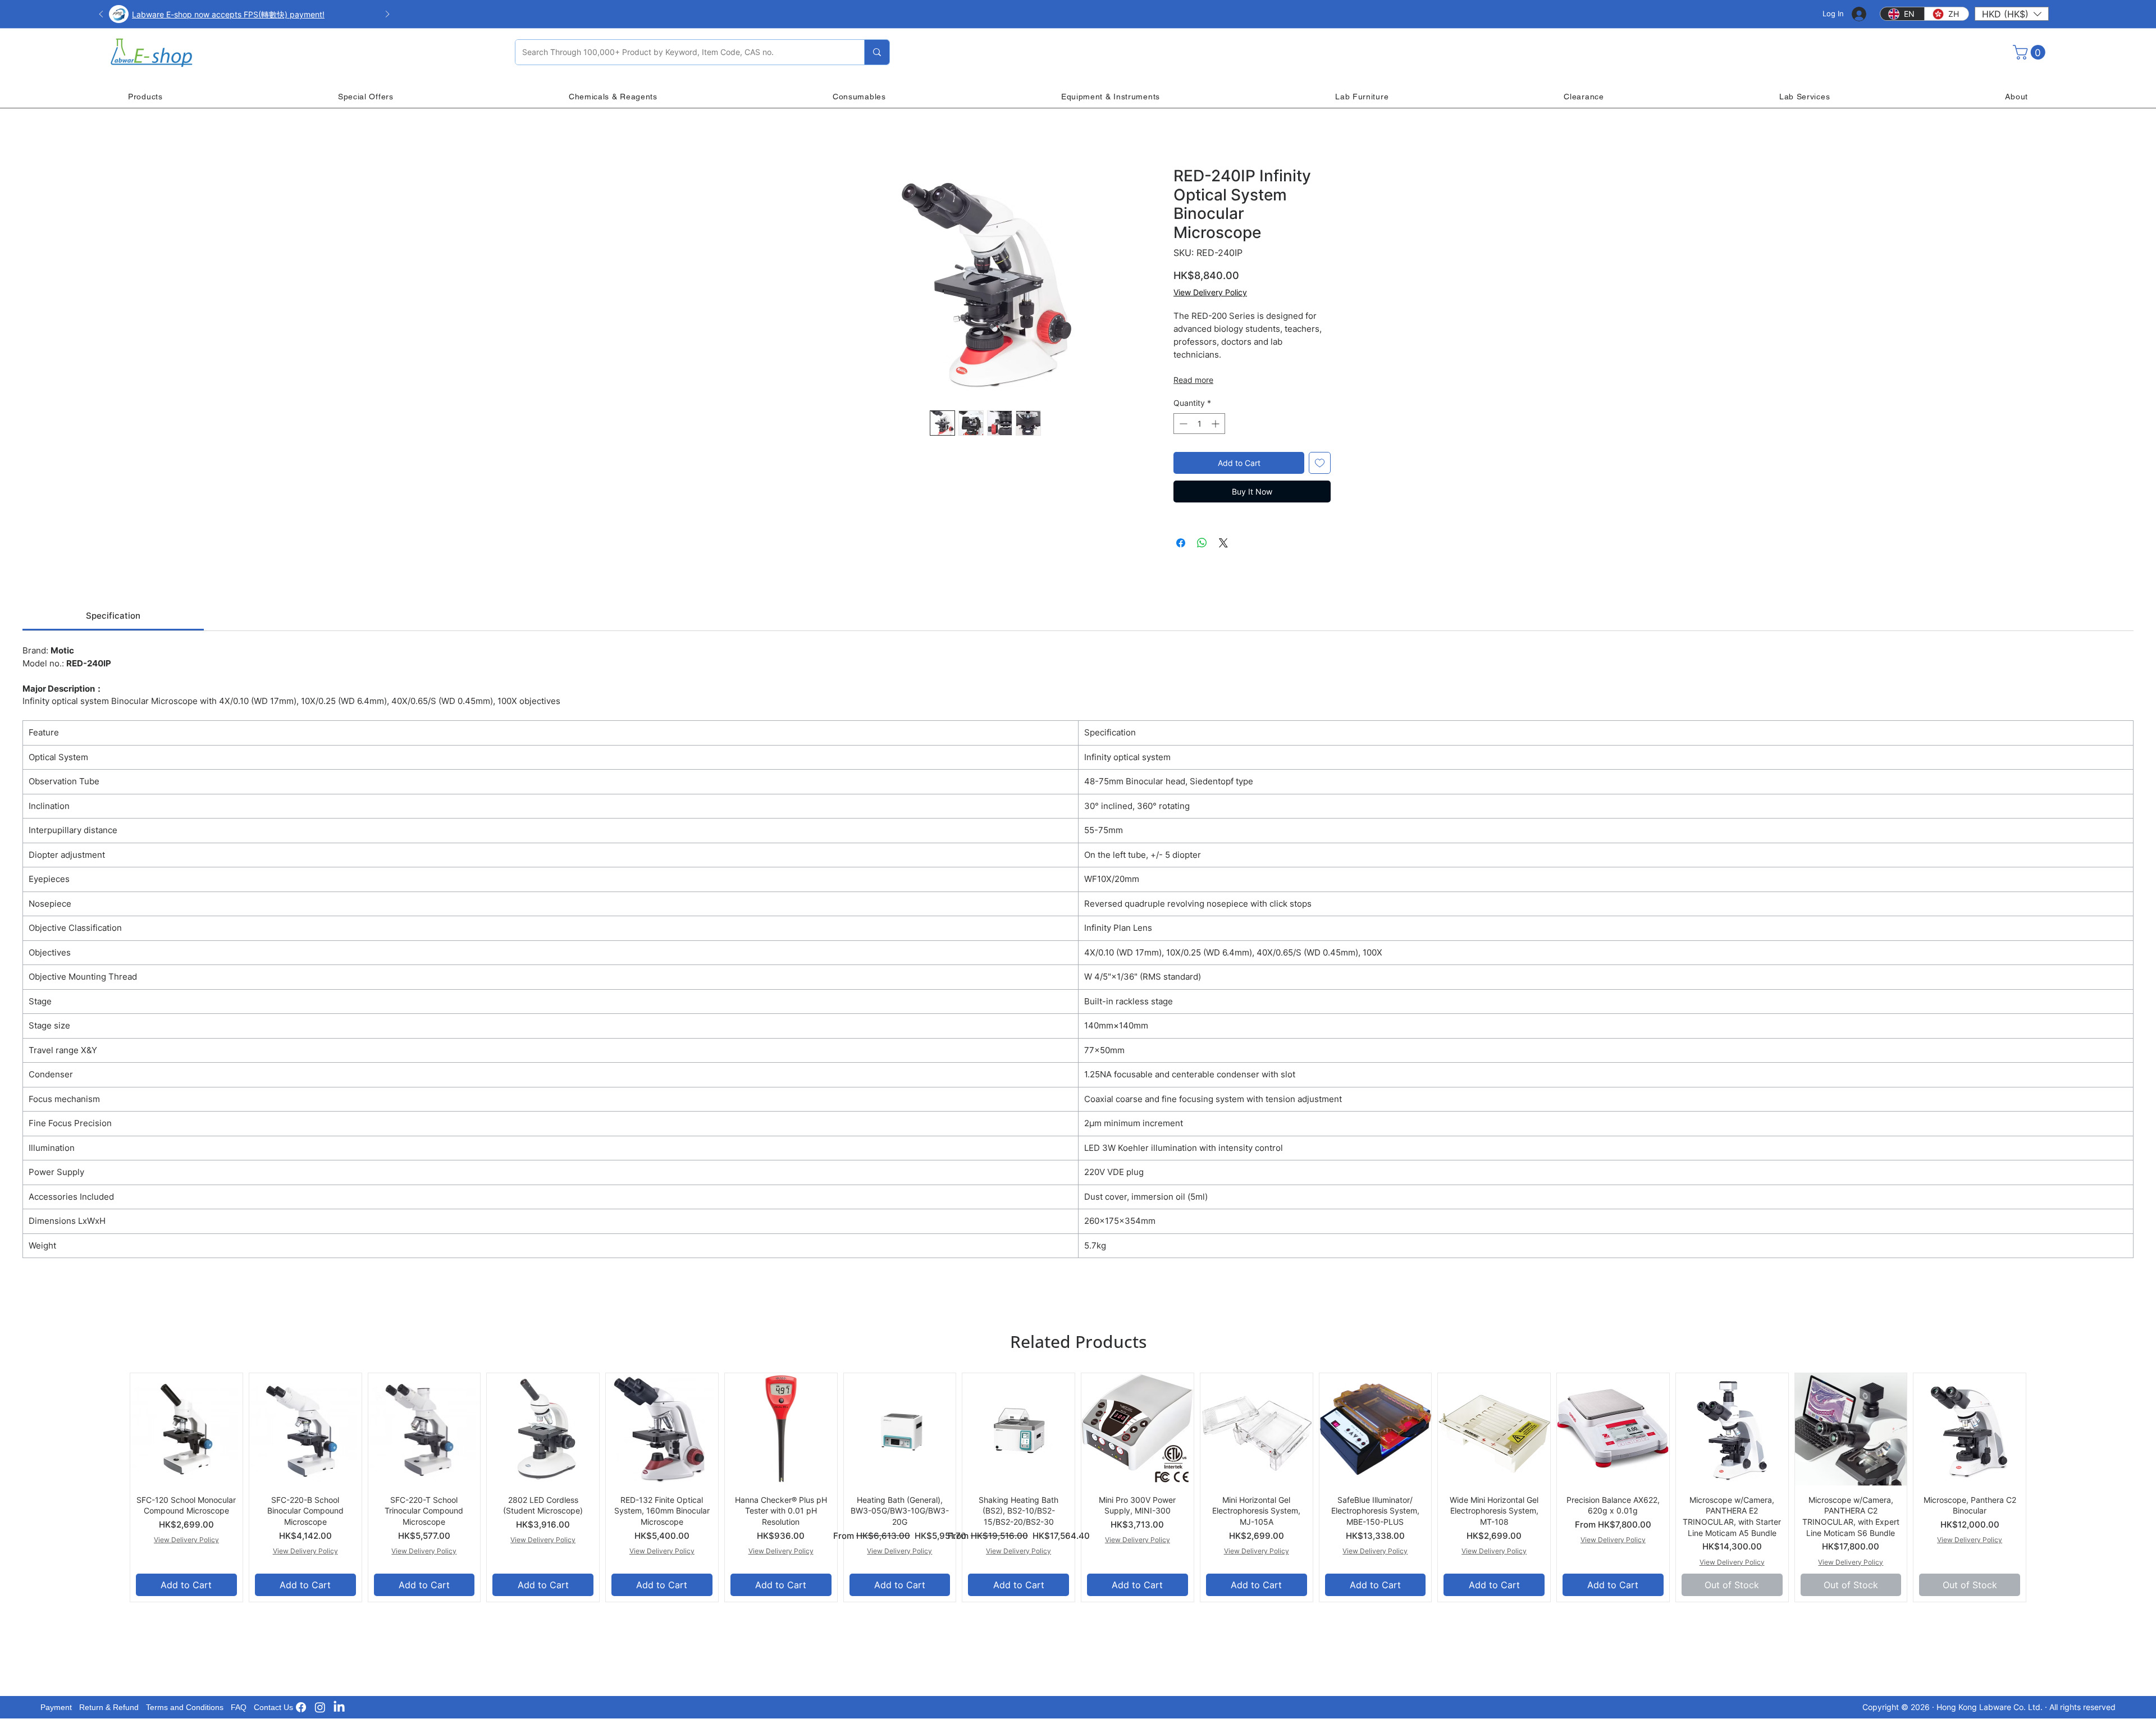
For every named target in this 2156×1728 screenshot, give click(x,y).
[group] (1078, 1487)
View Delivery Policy (1210, 292)
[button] (2012, 14)
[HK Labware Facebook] (301, 1707)
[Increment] (1216, 424)
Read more (1193, 380)
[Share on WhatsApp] (1202, 543)
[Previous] (101, 15)
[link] (113, 616)
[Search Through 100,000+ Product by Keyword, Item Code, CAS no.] (877, 52)
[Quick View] (186, 1429)
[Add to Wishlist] (1320, 463)
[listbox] (2012, 14)
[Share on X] (1223, 543)
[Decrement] (1182, 424)
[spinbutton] (1199, 424)
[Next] (387, 15)
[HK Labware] (320, 1707)
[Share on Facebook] (1181, 543)
